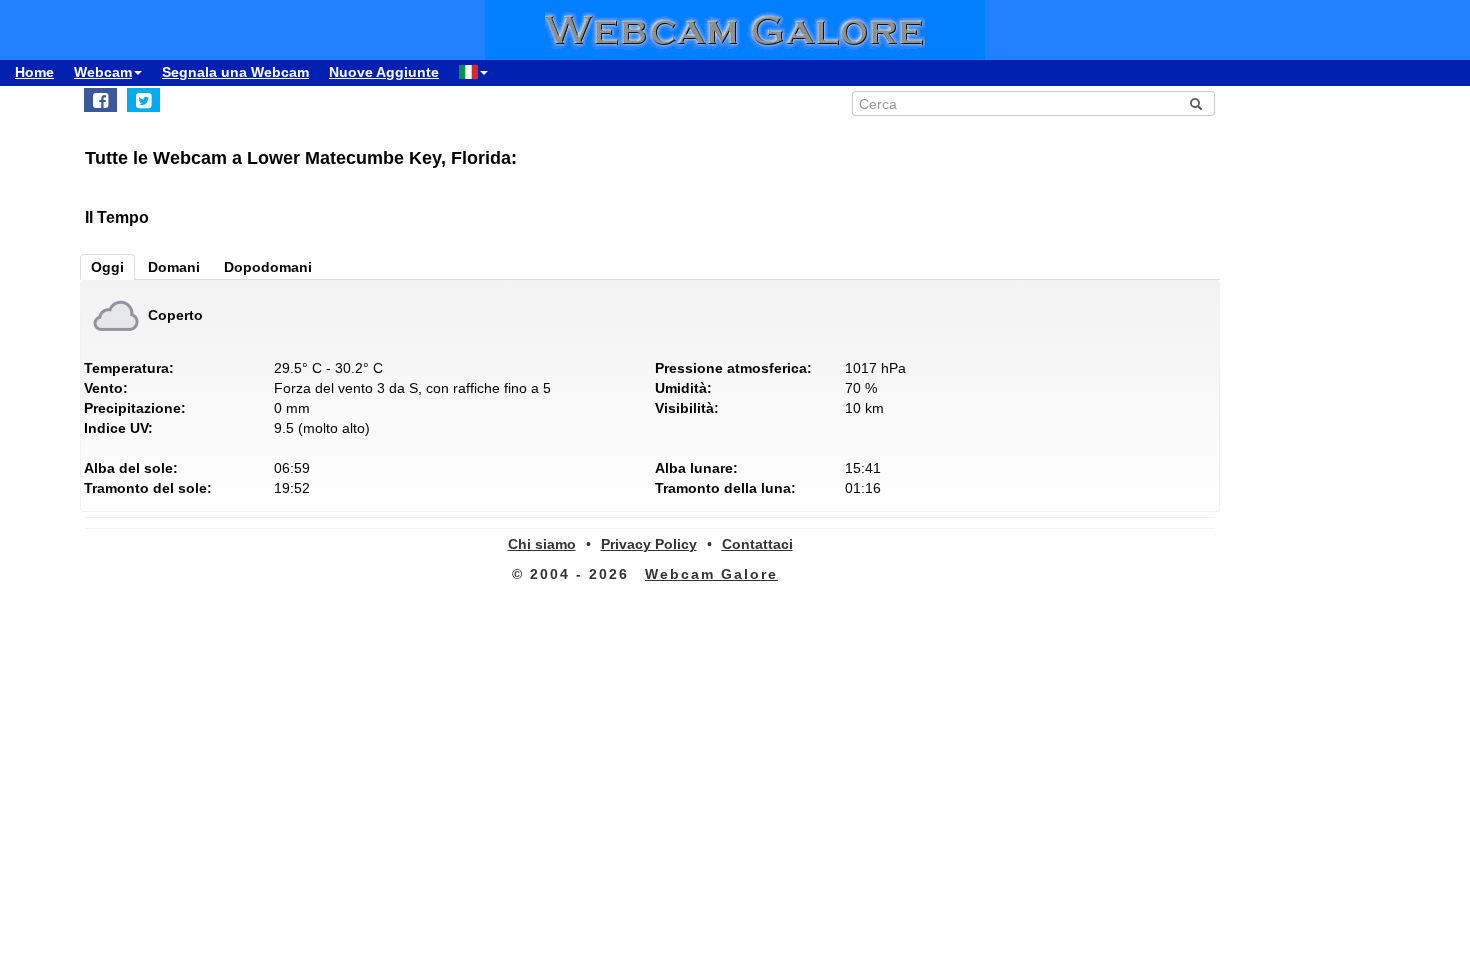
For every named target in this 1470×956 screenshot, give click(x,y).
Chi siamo (542, 544)
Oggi (107, 267)
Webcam (103, 72)
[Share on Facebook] (100, 100)
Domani (174, 267)
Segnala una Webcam (235, 72)
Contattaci (757, 544)
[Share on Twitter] (143, 100)
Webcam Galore (711, 574)
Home (34, 72)
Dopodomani (268, 267)
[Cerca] (1196, 104)
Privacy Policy (649, 544)
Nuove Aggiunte (384, 72)
